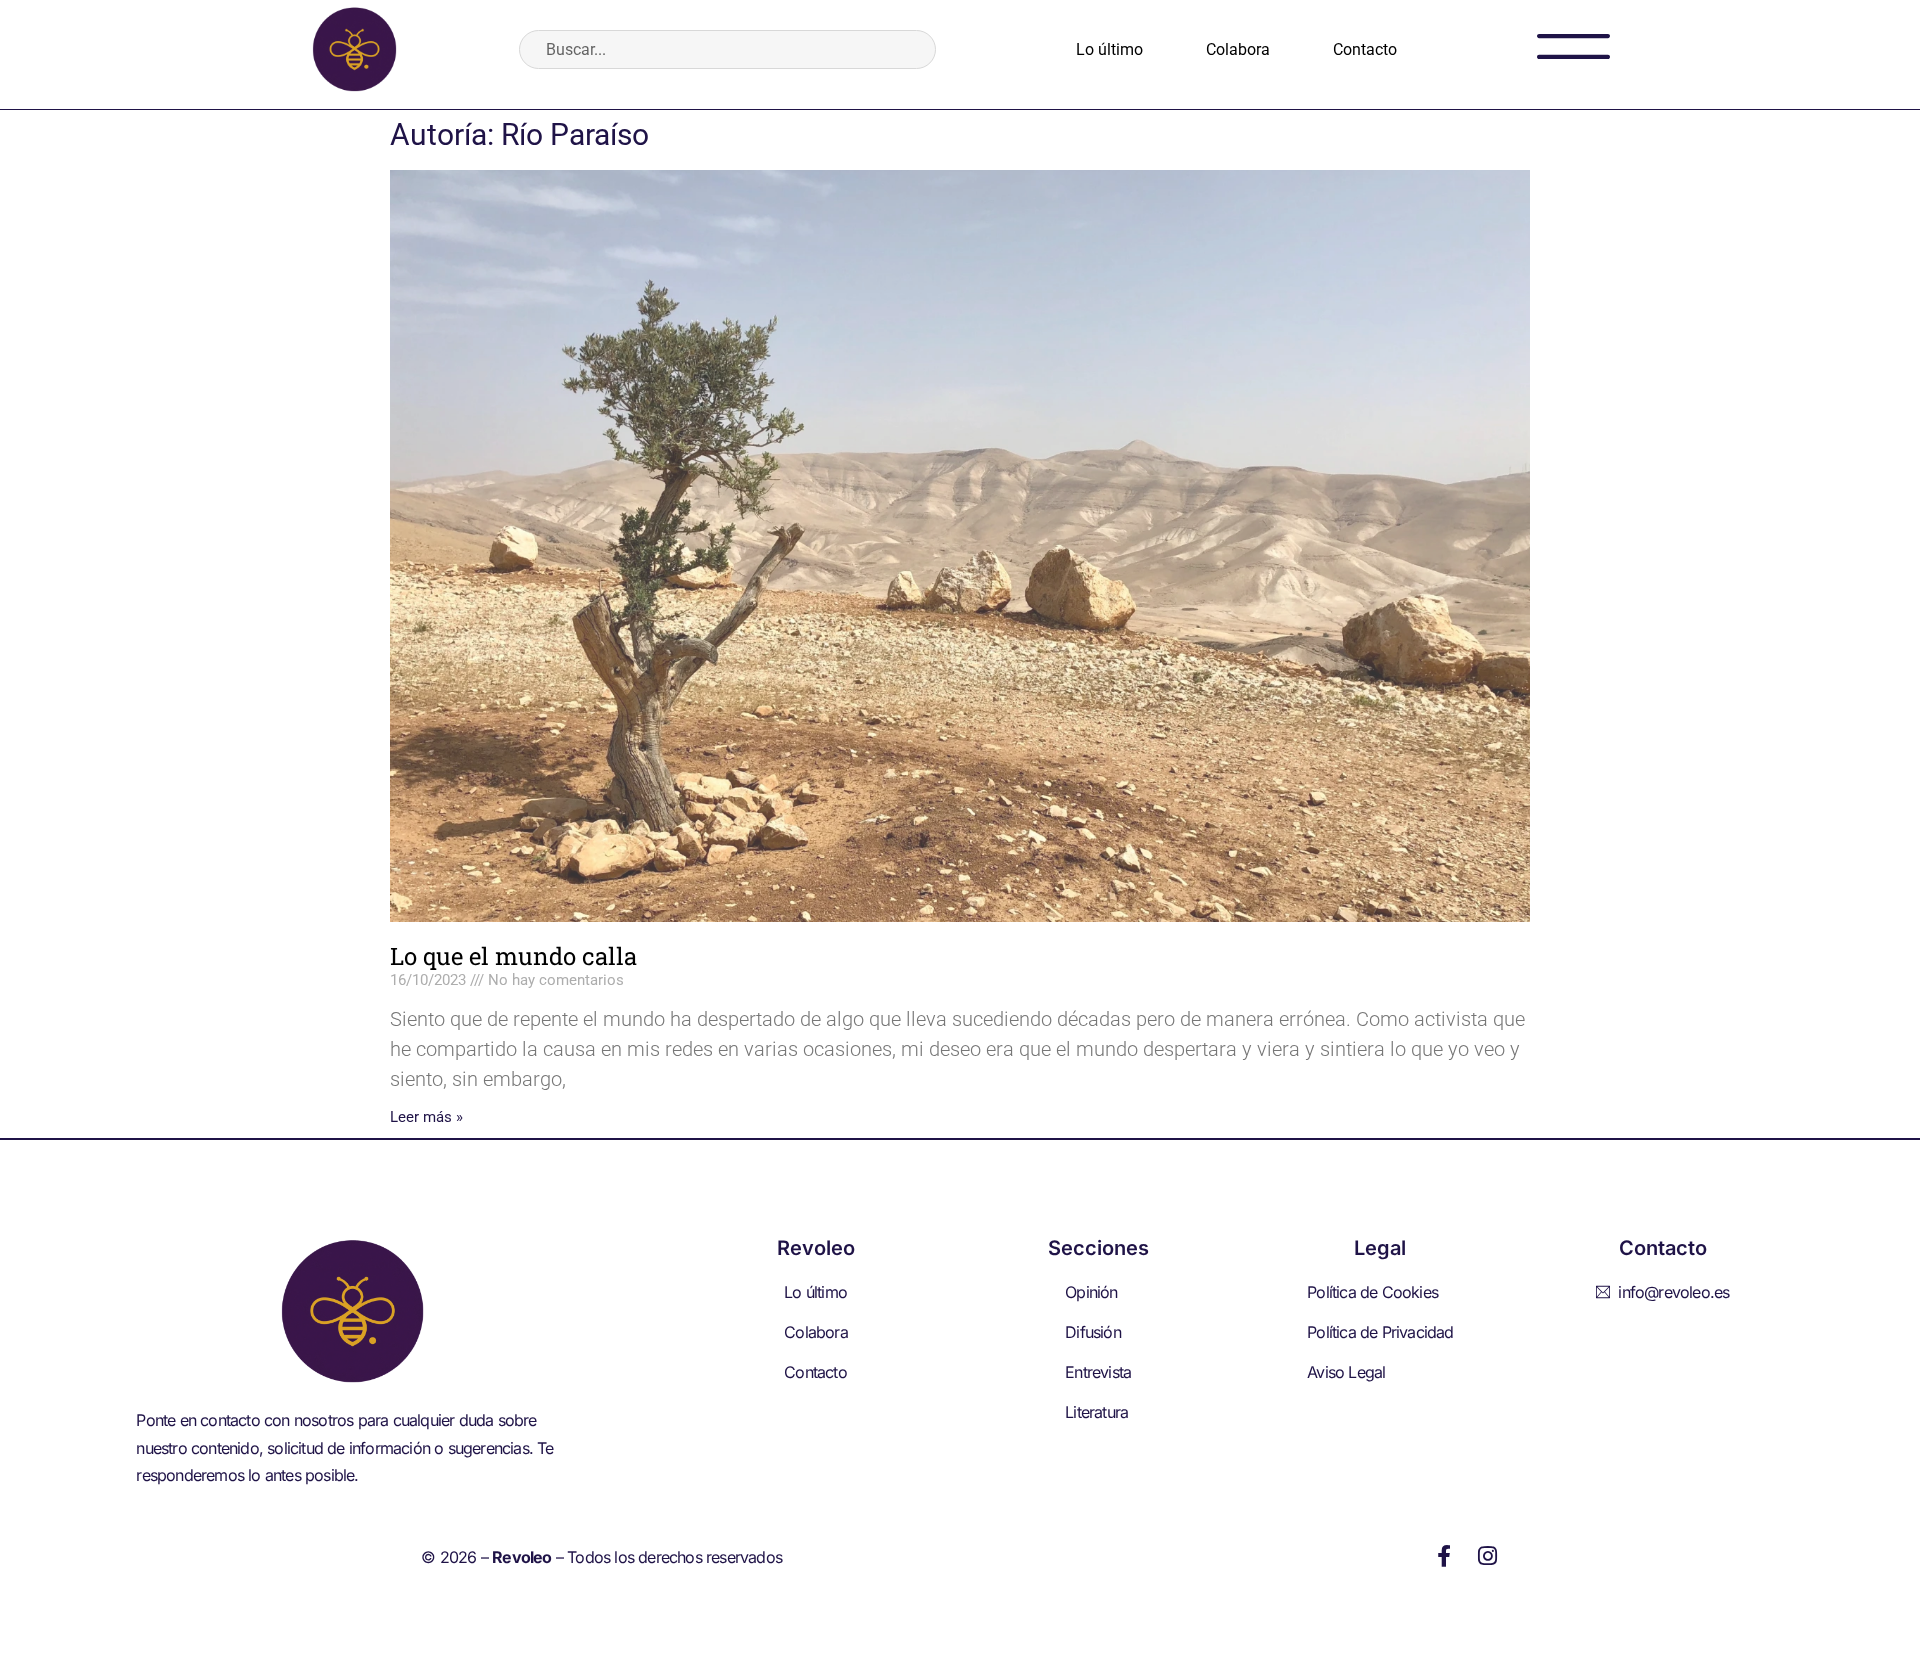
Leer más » (426, 1117)
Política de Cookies (1372, 1292)
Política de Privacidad (1380, 1332)
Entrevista (1098, 1372)
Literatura (1096, 1412)
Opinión (1091, 1292)
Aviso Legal (1346, 1372)
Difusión (1093, 1332)
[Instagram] (1488, 1556)
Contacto (1365, 49)
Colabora (1238, 49)
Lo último (1109, 49)
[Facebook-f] (1444, 1556)
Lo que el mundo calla (513, 956)
